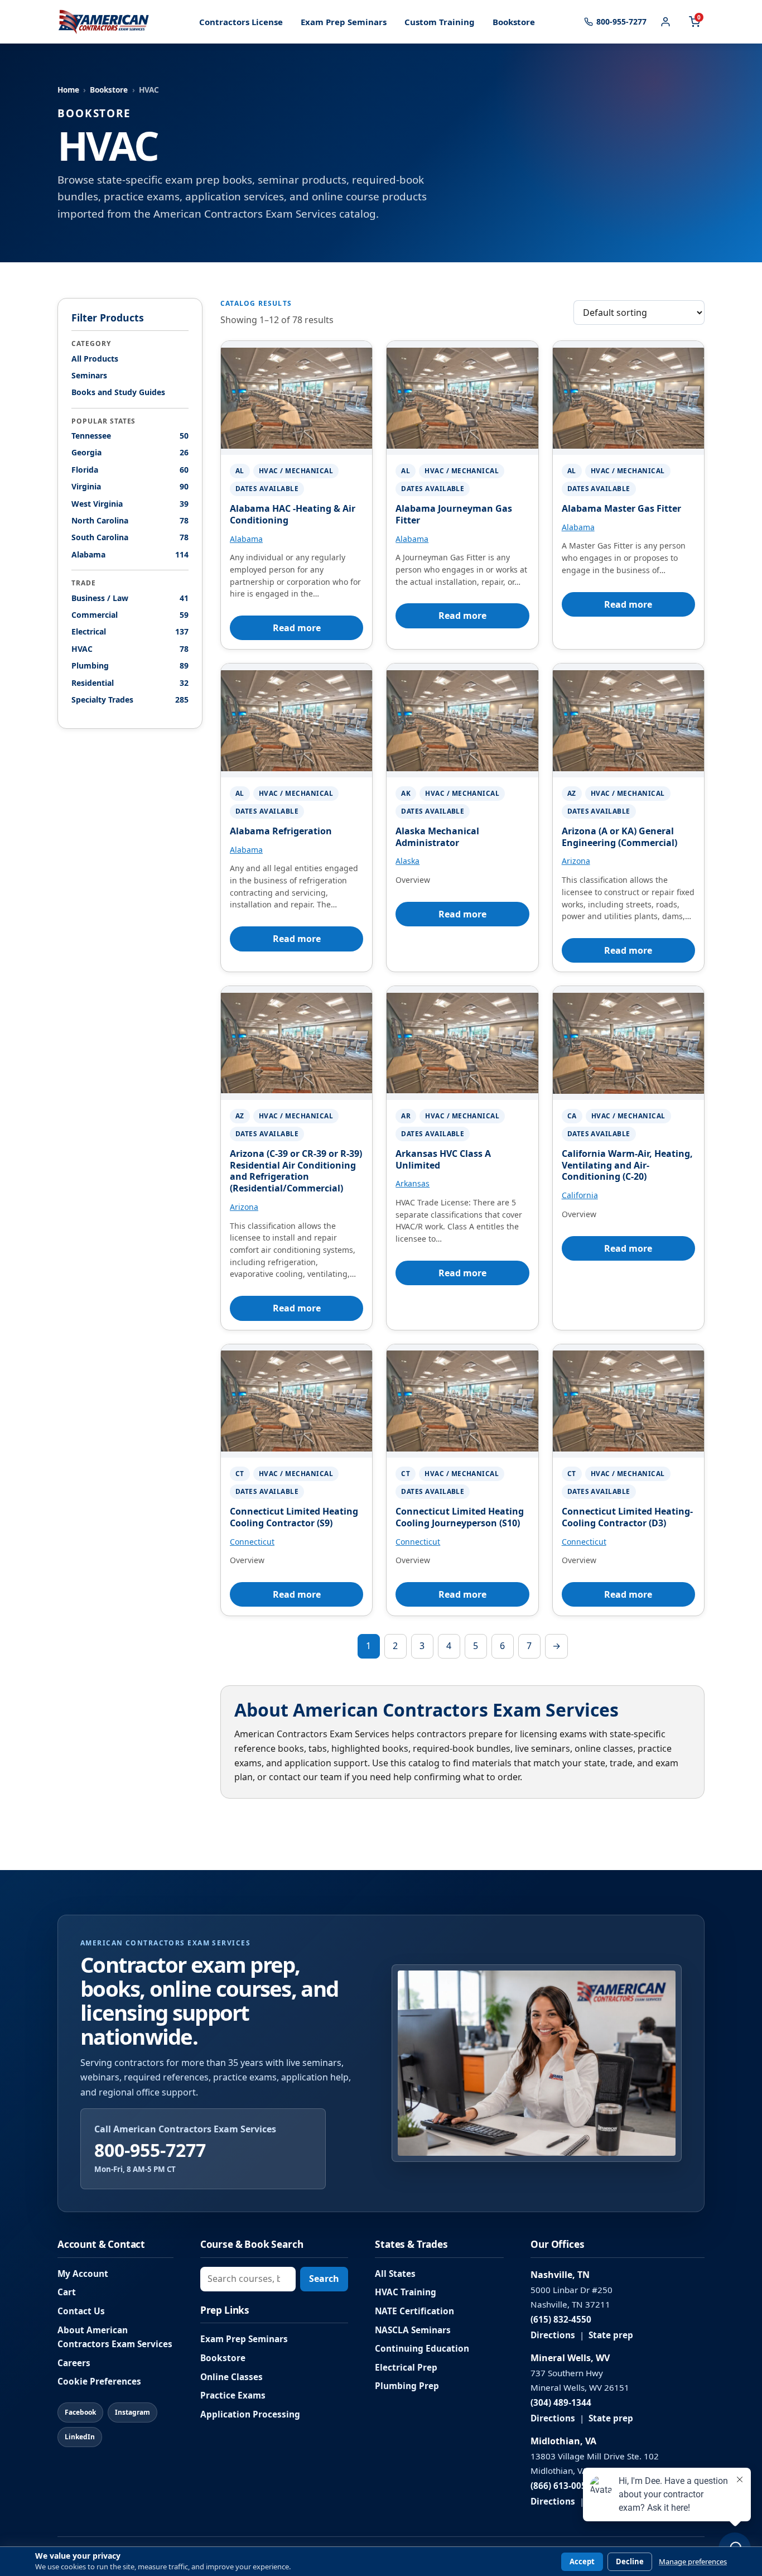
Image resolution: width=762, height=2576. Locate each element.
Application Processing (250, 2414)
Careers (74, 2363)
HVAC (130, 648)
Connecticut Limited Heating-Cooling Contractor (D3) (627, 1517)
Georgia (130, 452)
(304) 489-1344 (561, 2403)
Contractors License (241, 22)
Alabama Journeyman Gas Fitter (454, 514)
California (580, 1195)
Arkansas (413, 1183)
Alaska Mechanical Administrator (437, 837)
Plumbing (130, 665)
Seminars (89, 375)
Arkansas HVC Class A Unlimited (443, 1159)
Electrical (130, 631)
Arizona (576, 861)
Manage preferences (693, 2562)
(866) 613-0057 (561, 2486)
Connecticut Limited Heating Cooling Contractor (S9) (294, 1517)
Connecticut (252, 1542)
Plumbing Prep (407, 2386)
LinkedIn (80, 2437)
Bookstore (514, 22)
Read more (297, 628)
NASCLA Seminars (413, 2330)
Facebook (80, 2412)
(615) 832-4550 (561, 2320)
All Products (95, 358)
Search (324, 2279)
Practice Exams (233, 2395)
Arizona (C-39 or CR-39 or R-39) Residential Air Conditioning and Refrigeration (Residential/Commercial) (296, 1171)
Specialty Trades (130, 700)
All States (395, 2274)
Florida (130, 470)
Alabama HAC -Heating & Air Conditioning (293, 514)
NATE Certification (414, 2311)
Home (68, 90)
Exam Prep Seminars (344, 22)
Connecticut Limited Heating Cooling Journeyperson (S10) (460, 1517)
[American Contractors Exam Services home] (104, 22)
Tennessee (130, 436)
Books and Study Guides (118, 392)
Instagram (132, 2412)
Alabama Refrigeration (281, 831)
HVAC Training (406, 2292)
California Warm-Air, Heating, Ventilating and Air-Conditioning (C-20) (627, 1165)
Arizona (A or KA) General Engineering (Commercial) (619, 837)
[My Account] (665, 22)
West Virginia (130, 503)
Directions (553, 2335)
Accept (582, 2561)
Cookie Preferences (99, 2382)
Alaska (407, 861)
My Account (83, 2274)
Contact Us (81, 2311)
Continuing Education (422, 2349)
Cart (67, 2292)
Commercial (130, 615)
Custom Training (440, 22)
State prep (611, 2335)
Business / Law (130, 597)
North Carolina (130, 520)
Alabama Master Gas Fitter (621, 508)
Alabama (130, 554)
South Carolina (130, 537)
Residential (130, 682)
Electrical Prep (406, 2368)
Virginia (130, 486)
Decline (630, 2561)
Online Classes (232, 2377)
